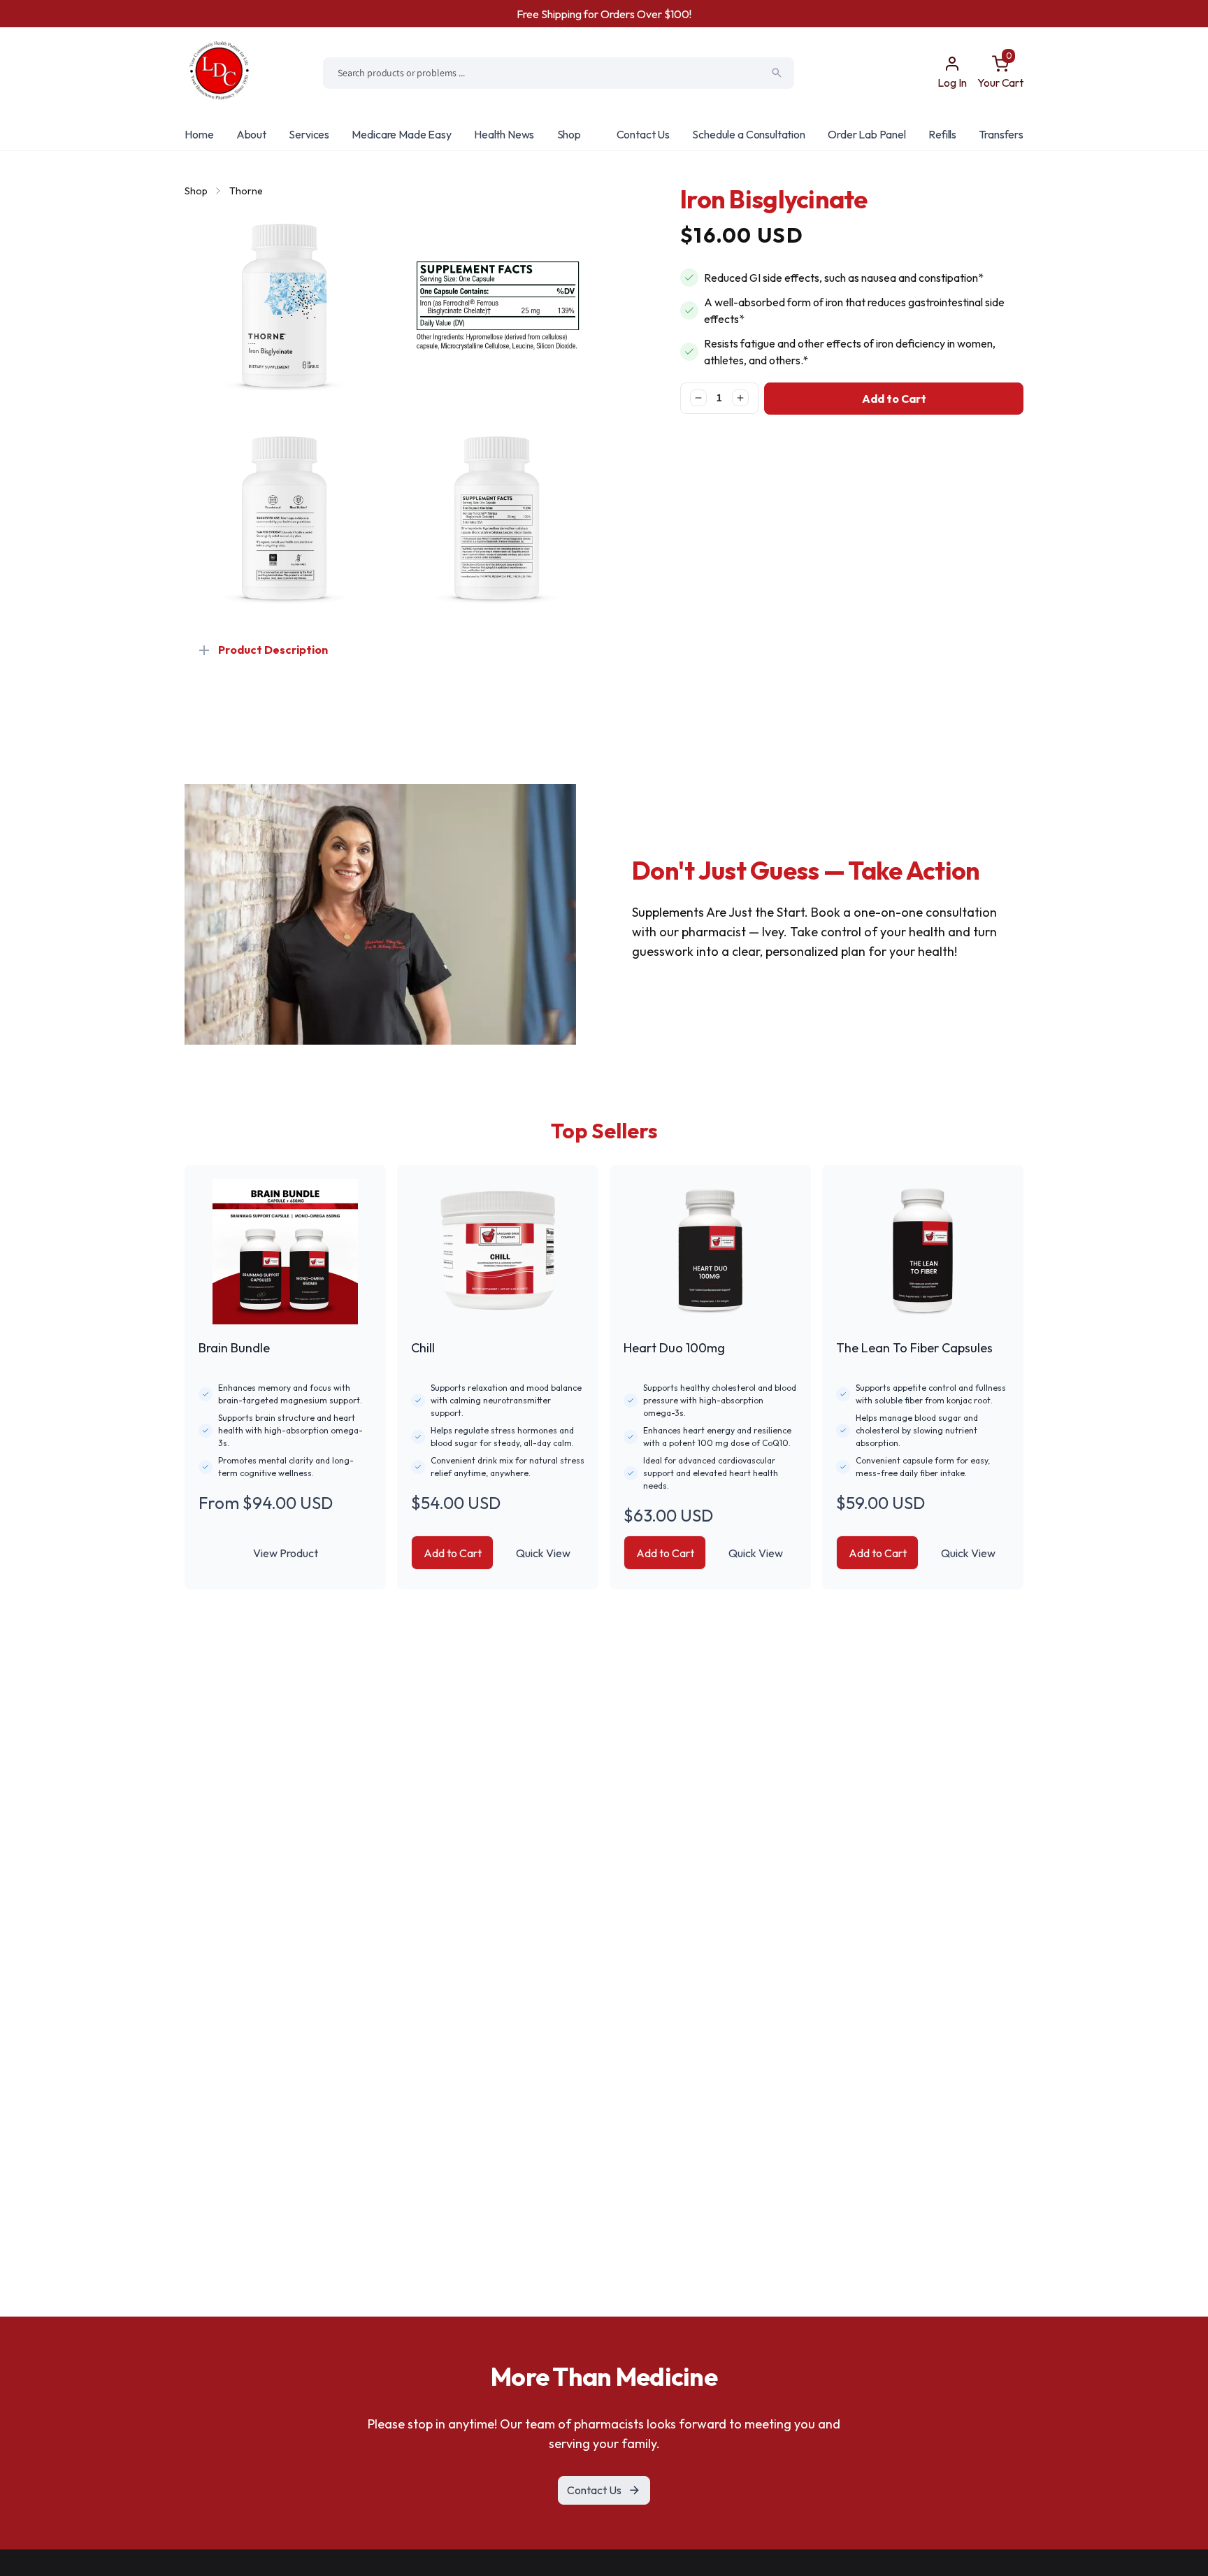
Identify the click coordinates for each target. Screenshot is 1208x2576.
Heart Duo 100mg (674, 1348)
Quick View (543, 1553)
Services (309, 134)
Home (199, 134)
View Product (286, 1553)
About (251, 134)
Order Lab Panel (867, 134)
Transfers (1001, 134)
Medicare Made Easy (401, 134)
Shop (569, 134)
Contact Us (643, 134)
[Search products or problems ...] (777, 73)
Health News (504, 134)
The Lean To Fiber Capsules (914, 1348)
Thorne (246, 191)
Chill (423, 1348)
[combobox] (559, 73)
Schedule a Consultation (748, 134)
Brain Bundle (234, 1348)
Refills (942, 134)
